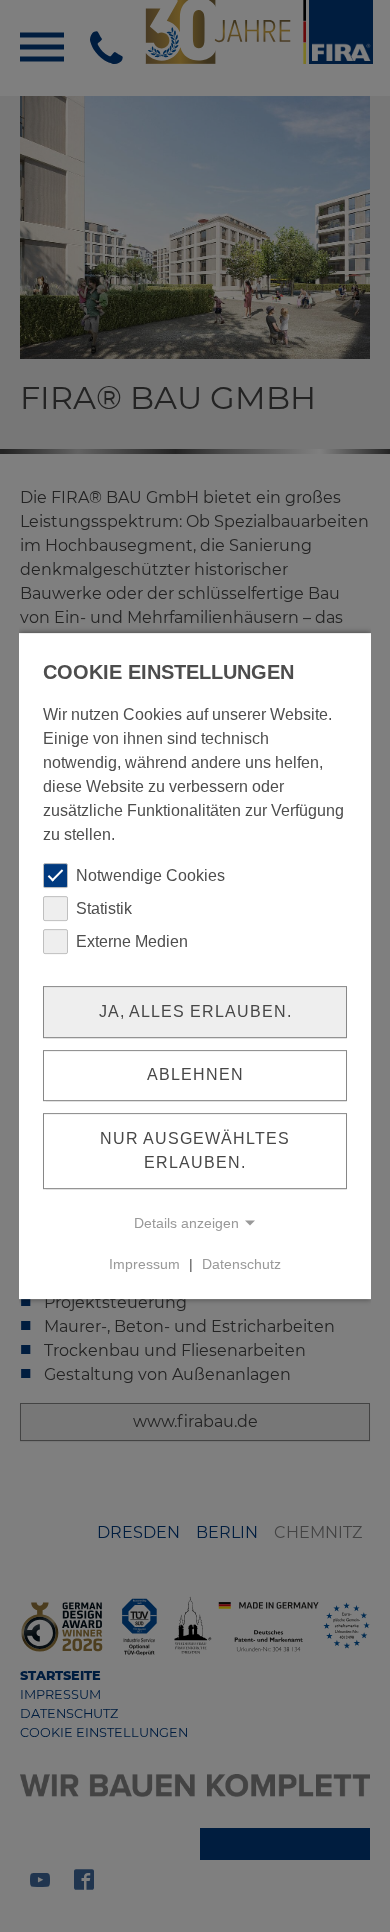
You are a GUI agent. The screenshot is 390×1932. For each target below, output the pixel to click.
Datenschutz (241, 1264)
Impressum (144, 1264)
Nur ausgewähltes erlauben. (195, 1150)
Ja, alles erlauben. (195, 1011)
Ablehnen (195, 1075)
